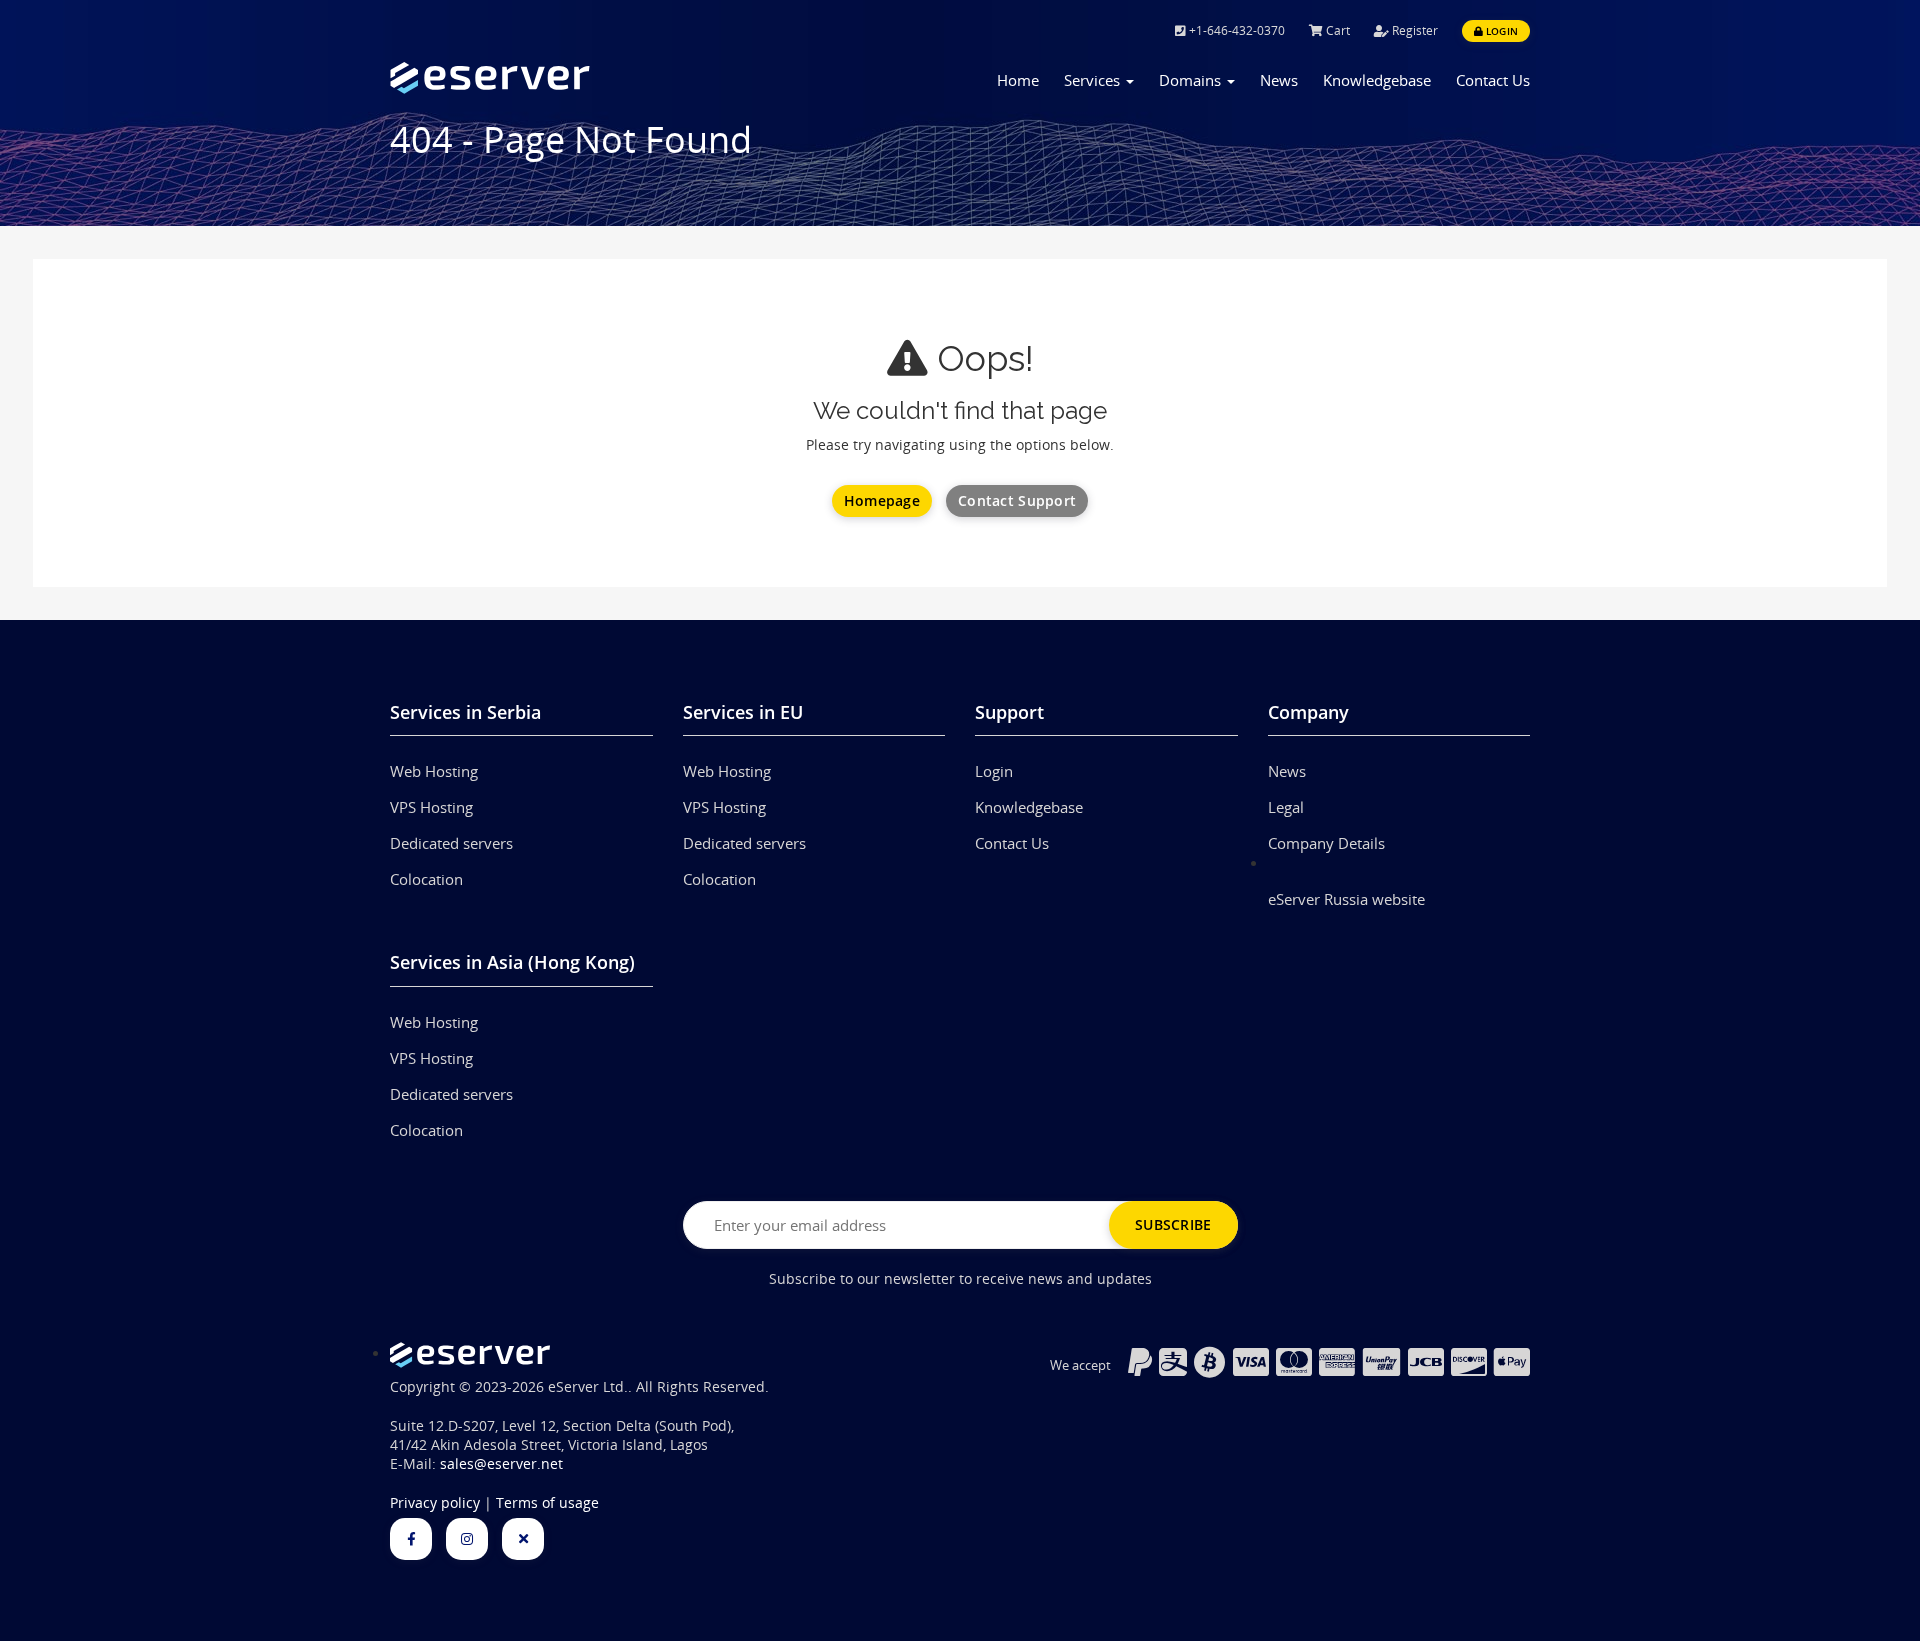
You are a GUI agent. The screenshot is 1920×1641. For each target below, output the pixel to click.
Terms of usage (547, 1503)
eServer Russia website (1346, 899)
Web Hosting (434, 771)
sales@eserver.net (501, 1464)
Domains (1192, 80)
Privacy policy (435, 1503)
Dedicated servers (451, 843)
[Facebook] (411, 1539)
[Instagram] (467, 1539)
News (1279, 80)
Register (1413, 30)
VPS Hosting (431, 807)
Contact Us (1493, 80)
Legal (1286, 807)
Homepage (882, 500)
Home (1018, 80)
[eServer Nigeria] (521, 78)
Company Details (1326, 843)
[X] (523, 1539)
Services (1094, 80)
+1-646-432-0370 (1235, 30)
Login (1500, 31)
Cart (1336, 30)
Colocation (426, 879)
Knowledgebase (1377, 80)
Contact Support (1017, 500)
